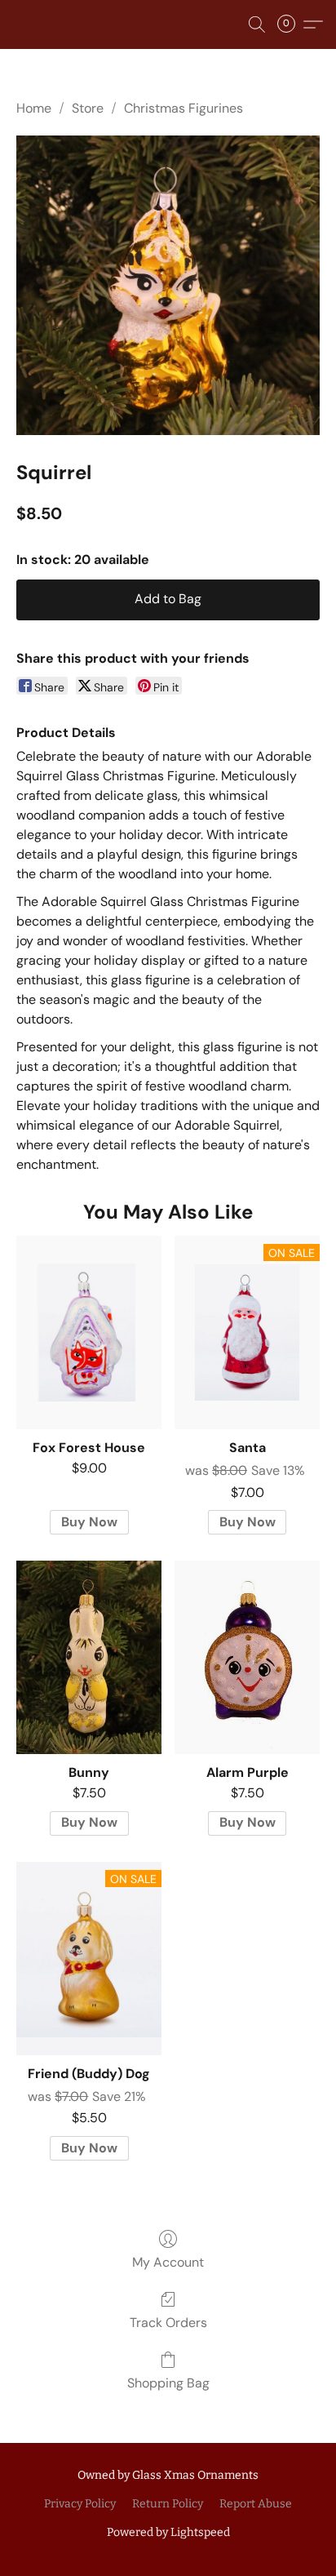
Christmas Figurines (183, 108)
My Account (168, 2262)
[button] (257, 24)
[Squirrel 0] (168, 285)
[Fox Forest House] (89, 1332)
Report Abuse (256, 2504)
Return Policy (168, 2504)
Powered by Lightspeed (168, 2532)
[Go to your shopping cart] (291, 24)
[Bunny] (89, 1657)
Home (34, 108)
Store (88, 108)
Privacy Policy (80, 2504)
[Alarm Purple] (247, 1657)
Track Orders (168, 2323)
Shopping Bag (168, 2383)
